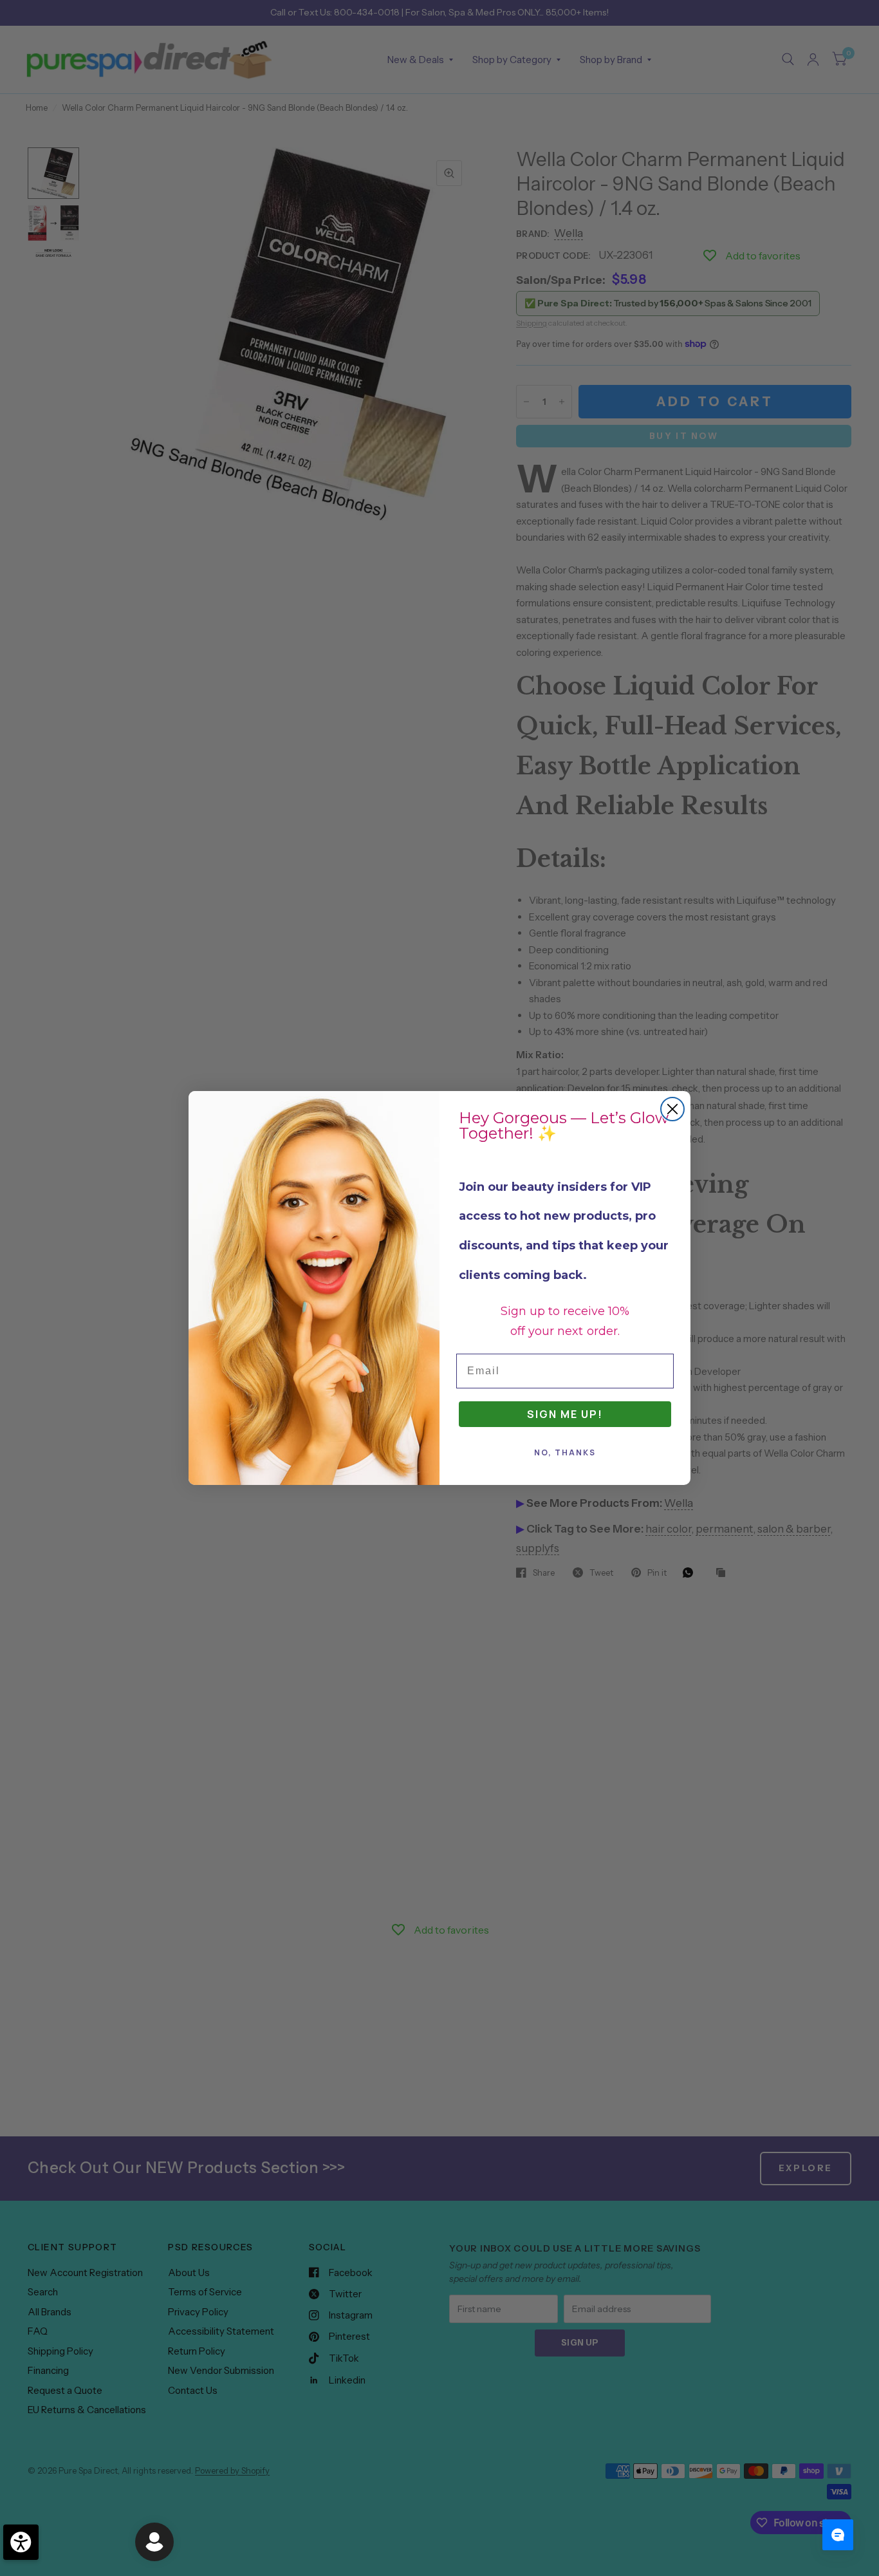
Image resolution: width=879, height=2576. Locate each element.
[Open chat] (838, 2535)
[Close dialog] (672, 1109)
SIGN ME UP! (565, 1414)
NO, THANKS (565, 1452)
